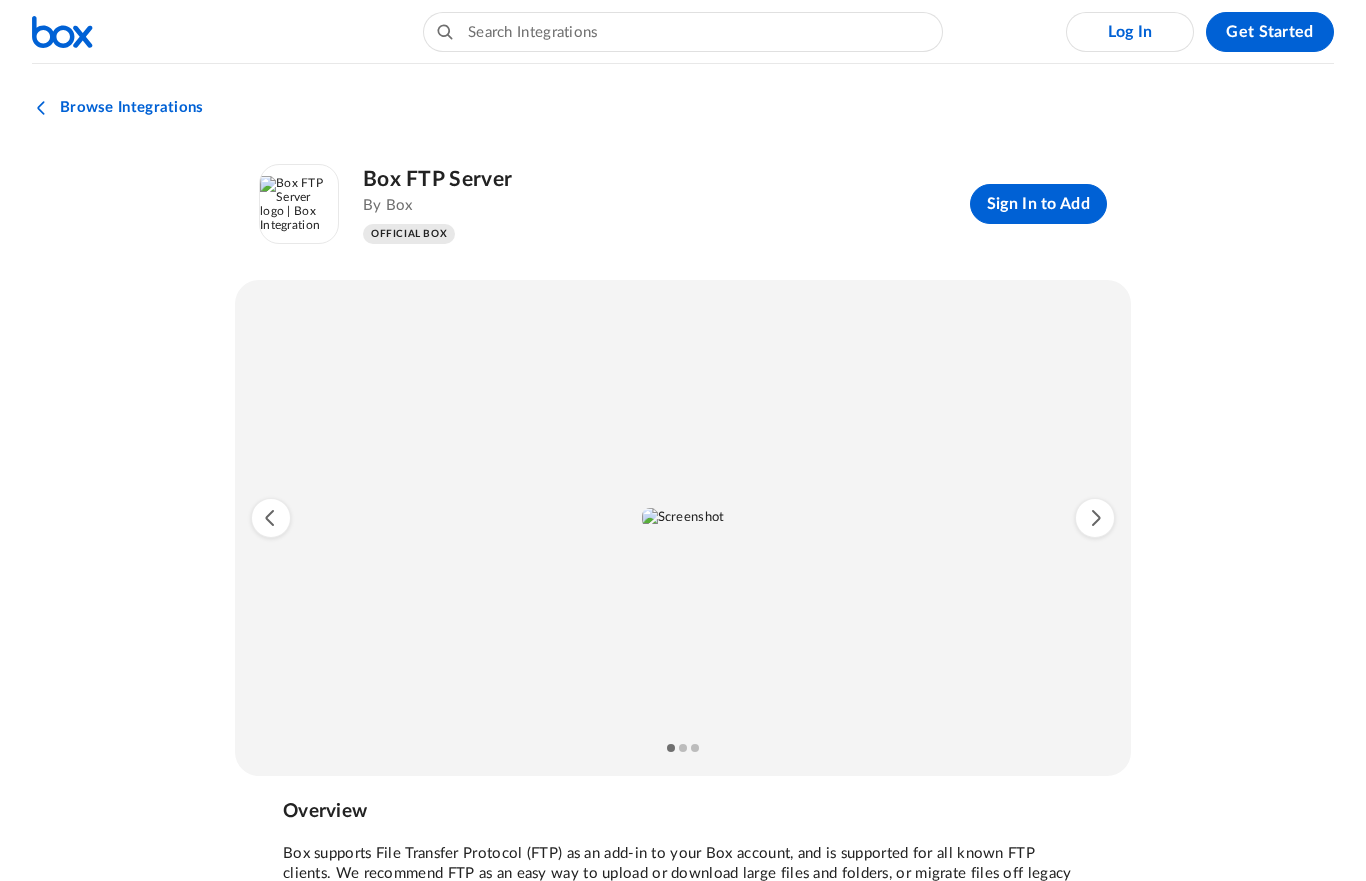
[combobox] (683, 32)
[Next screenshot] (1095, 518)
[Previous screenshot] (271, 518)
